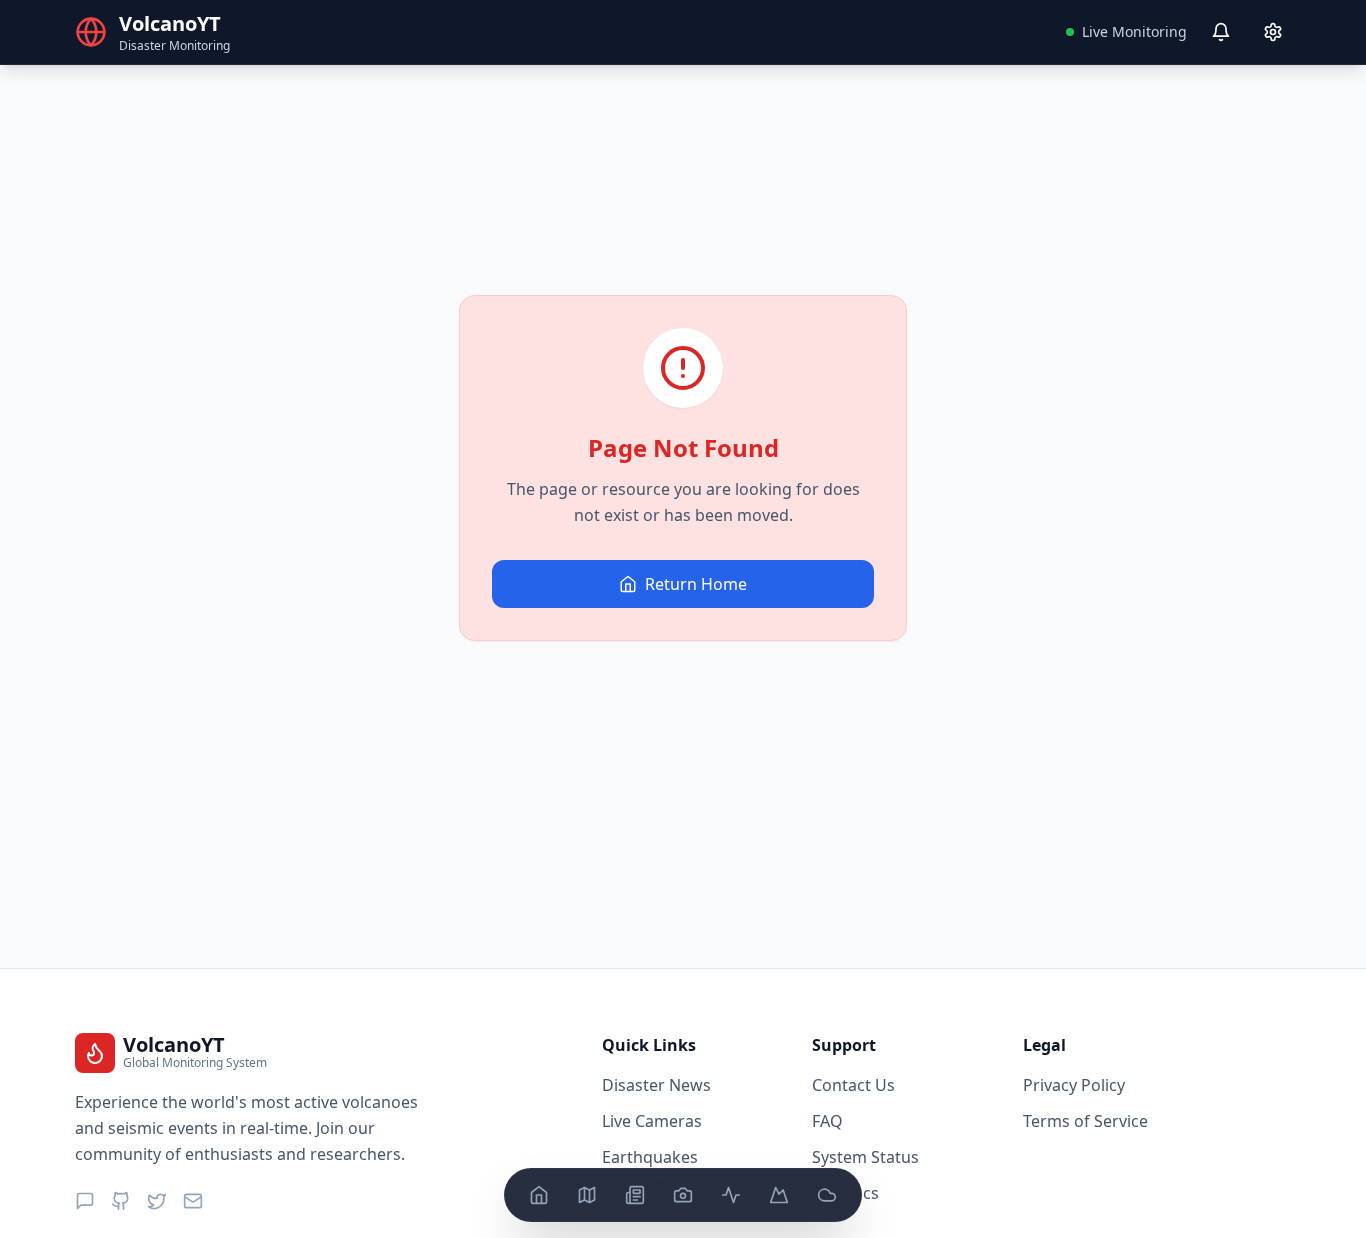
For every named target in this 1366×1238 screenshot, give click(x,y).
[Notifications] (1221, 32)
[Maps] (587, 1195)
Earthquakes (650, 1157)
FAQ (827, 1121)
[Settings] (1273, 32)
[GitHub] (121, 1201)
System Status (865, 1157)
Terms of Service (1085, 1121)
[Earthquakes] (731, 1195)
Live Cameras (652, 1121)
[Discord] (85, 1201)
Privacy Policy (1074, 1085)
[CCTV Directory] (683, 1195)
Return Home (696, 584)
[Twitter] (157, 1201)
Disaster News (656, 1085)
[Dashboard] (539, 1195)
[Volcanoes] (779, 1195)
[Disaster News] (635, 1195)
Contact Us (853, 1085)
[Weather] (827, 1195)
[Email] (193, 1201)
